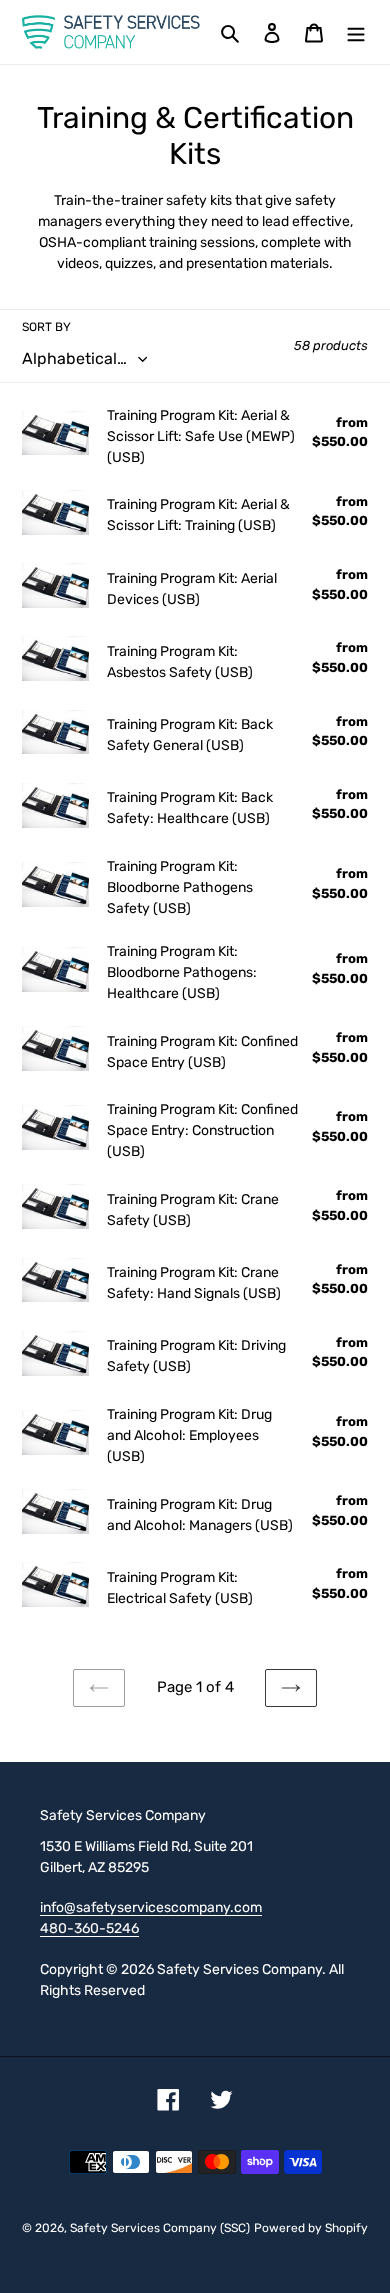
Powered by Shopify (311, 2228)
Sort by (46, 327)
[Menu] (356, 32)
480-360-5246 (89, 1928)
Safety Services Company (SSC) (160, 2228)
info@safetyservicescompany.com (151, 1907)
